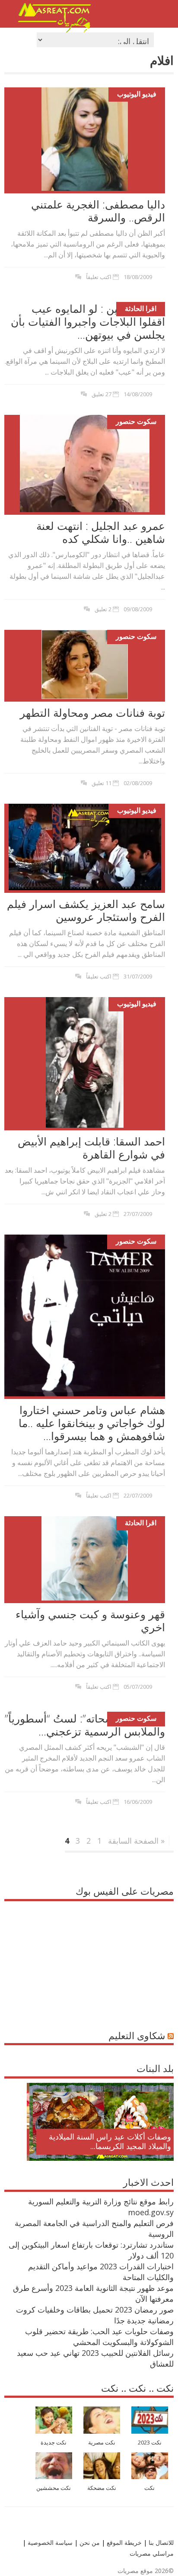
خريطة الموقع (123, 2542)
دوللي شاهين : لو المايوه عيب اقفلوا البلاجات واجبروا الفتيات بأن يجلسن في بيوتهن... (88, 321)
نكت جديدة (54, 2443)
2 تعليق (103, 609)
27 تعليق (102, 394)
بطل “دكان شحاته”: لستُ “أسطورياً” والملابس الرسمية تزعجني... (85, 1725)
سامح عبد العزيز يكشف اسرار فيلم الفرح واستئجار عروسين (86, 910)
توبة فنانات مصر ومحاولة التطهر (92, 712)
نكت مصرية (102, 2443)
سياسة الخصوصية (49, 2542)
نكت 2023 (150, 2443)
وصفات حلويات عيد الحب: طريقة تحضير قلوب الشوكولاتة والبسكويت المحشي (99, 2337)
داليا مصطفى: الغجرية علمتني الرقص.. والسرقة (98, 211)
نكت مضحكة (102, 2488)
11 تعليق (102, 783)
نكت (149, 2488)
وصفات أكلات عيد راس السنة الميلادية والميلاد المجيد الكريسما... (107, 2141)
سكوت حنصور (136, 421)
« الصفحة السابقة (136, 1841)
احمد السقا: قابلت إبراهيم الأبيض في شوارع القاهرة (91, 1148)
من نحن (89, 2542)
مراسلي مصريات (152, 2553)
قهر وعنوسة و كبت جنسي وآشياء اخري (90, 1620)
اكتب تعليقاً (99, 277)
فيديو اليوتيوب (137, 94)
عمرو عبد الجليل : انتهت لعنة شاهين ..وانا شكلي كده (101, 532)
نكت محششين (54, 2488)
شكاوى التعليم (137, 2035)
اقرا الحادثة (141, 308)
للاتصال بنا (161, 2542)
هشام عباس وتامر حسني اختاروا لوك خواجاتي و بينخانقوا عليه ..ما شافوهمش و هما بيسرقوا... (92, 1423)
